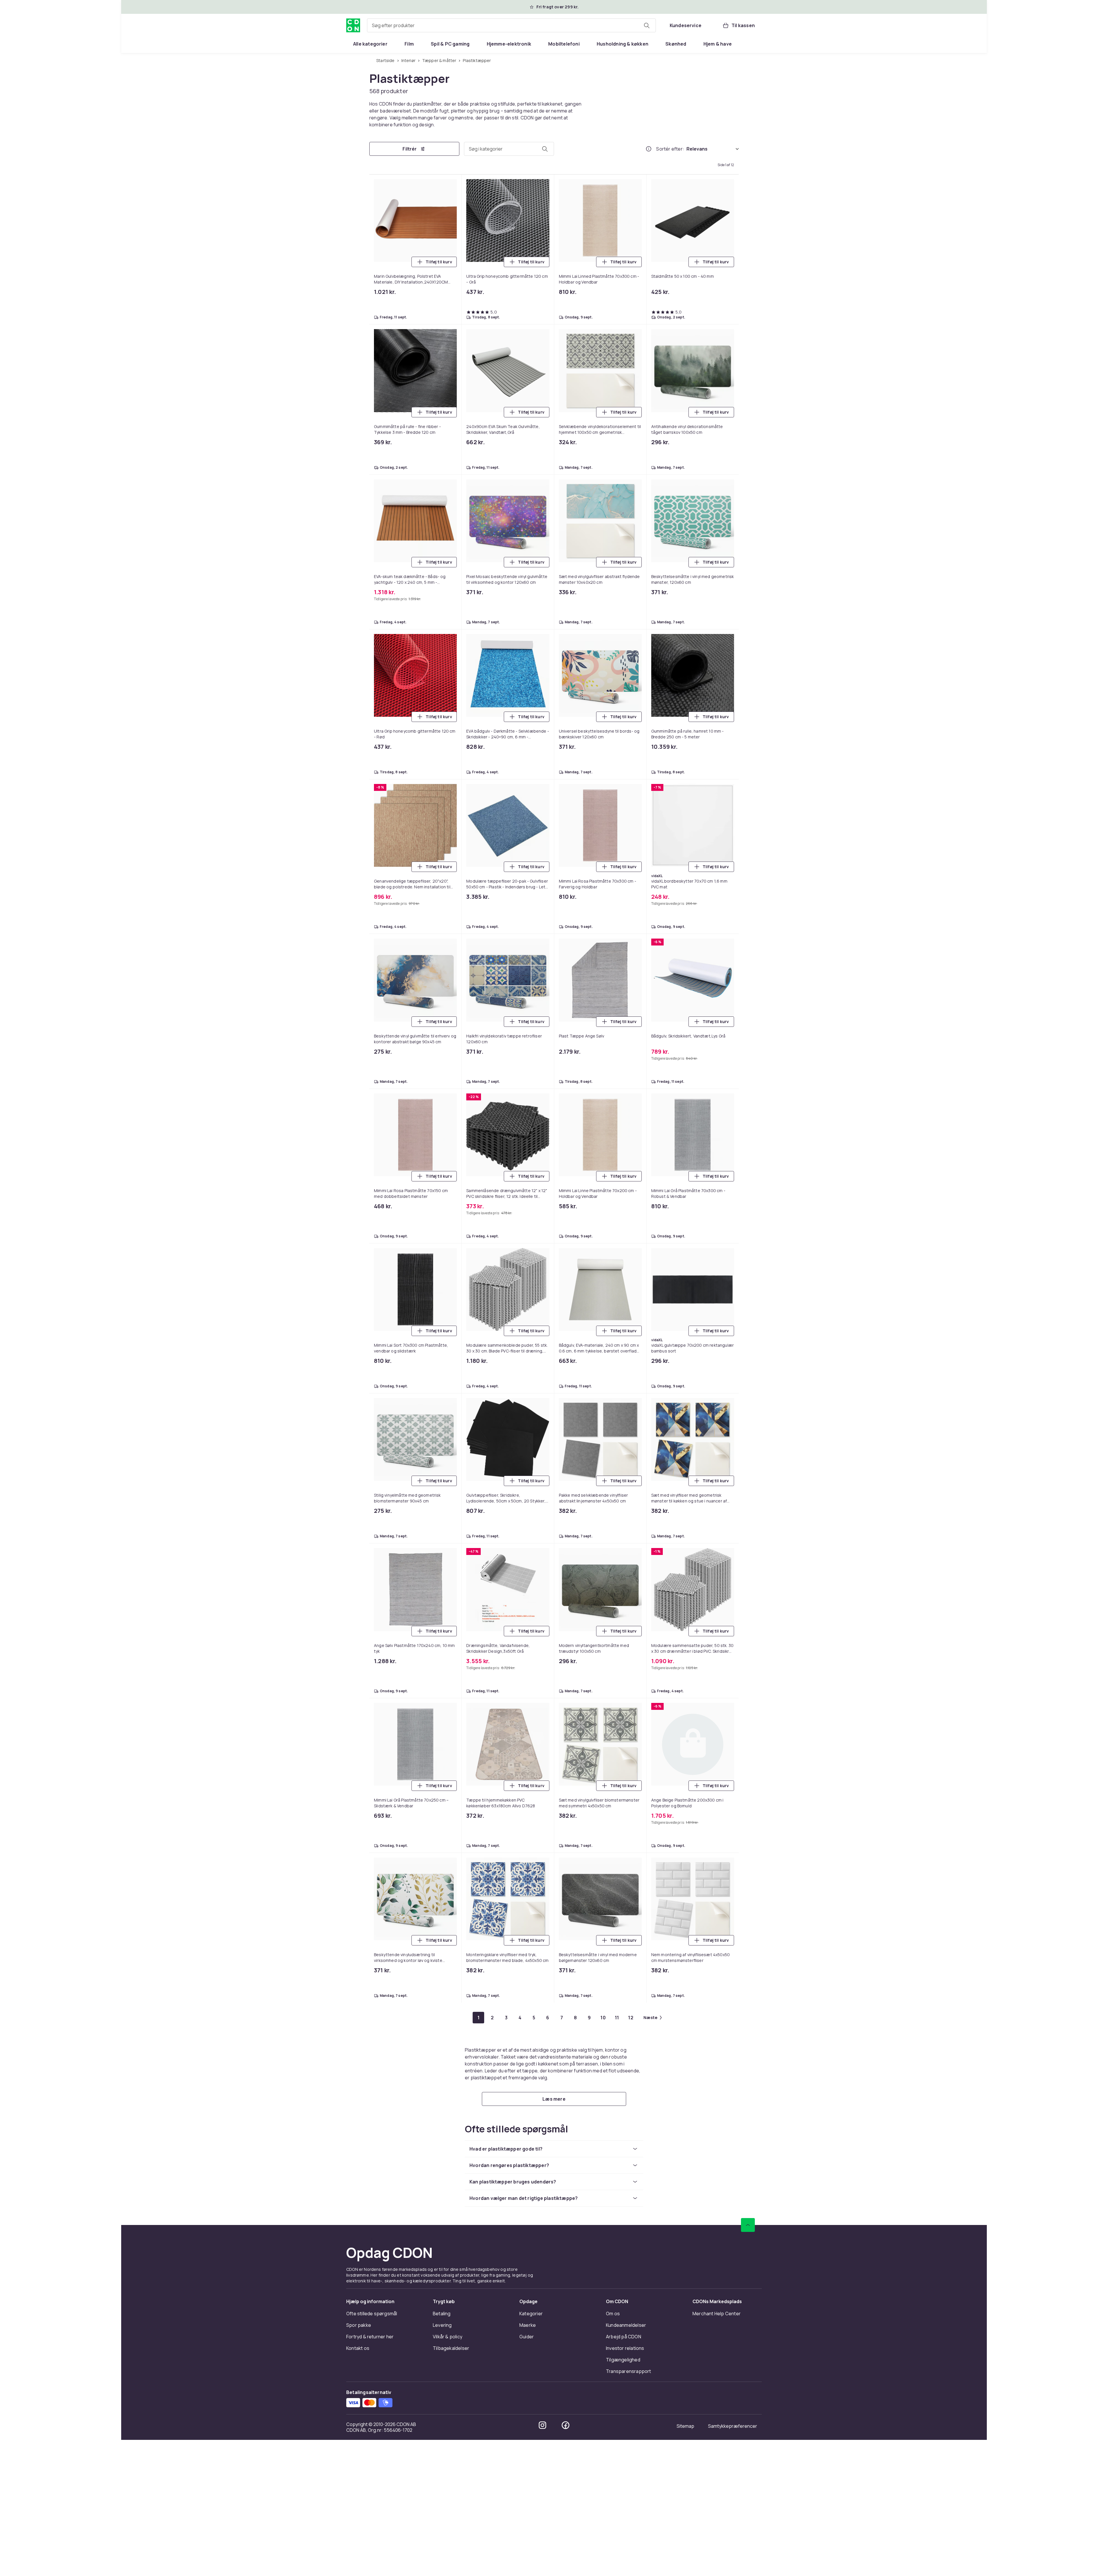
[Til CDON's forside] (353, 25)
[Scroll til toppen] (748, 2225)
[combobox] (511, 25)
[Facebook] (566, 2425)
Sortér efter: (670, 149)
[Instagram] (542, 2425)
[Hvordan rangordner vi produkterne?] (649, 149)
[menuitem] (370, 44)
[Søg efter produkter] (647, 25)
